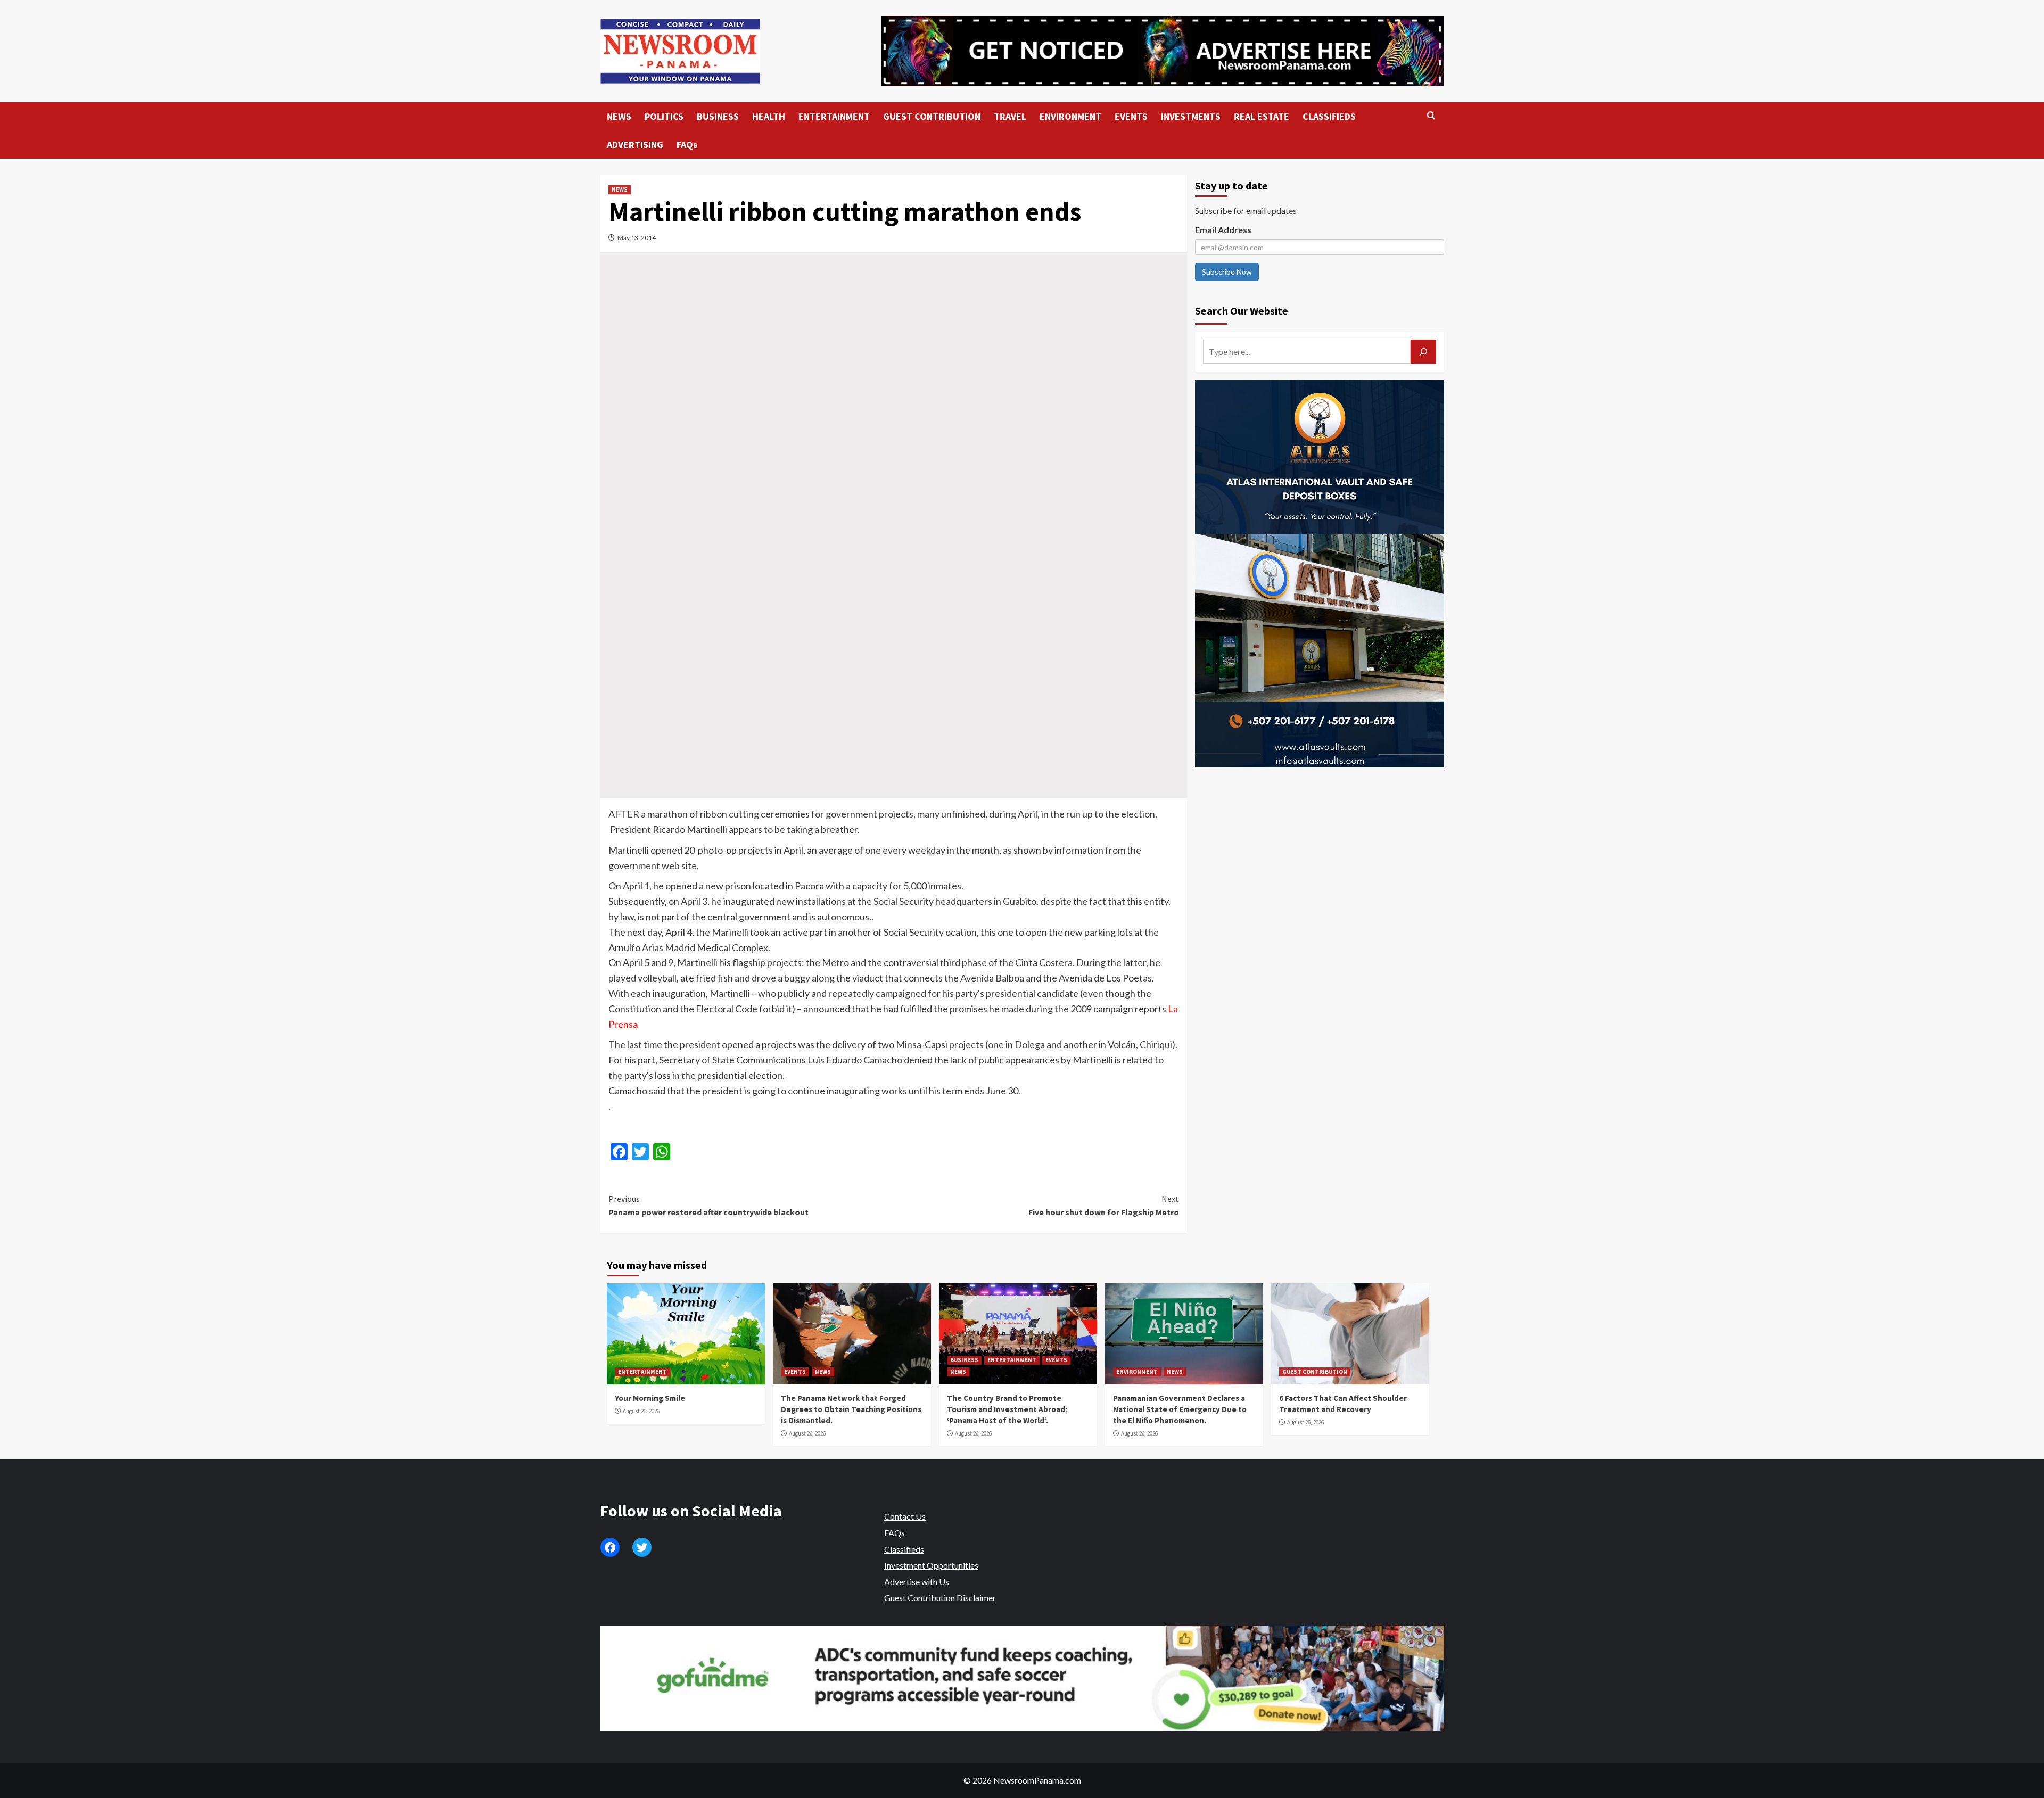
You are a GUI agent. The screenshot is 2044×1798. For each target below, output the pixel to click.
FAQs (687, 145)
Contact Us (905, 1516)
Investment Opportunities (931, 1565)
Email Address (1223, 230)
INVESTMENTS (1191, 116)
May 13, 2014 (637, 238)
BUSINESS (718, 116)
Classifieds (904, 1549)
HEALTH (769, 116)
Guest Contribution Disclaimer (940, 1598)
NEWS (619, 116)
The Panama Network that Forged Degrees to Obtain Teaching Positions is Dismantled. (851, 1409)
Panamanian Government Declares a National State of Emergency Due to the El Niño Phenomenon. (1180, 1409)
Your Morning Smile (650, 1398)
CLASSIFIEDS (1329, 116)
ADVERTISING (635, 145)
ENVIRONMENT (1070, 116)
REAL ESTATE (1262, 116)
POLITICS (664, 116)
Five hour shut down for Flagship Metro (1104, 1206)
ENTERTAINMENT (834, 116)
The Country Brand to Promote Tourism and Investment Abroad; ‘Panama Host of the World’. (1007, 1409)
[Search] (1431, 116)
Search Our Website (1242, 311)
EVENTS (1131, 116)
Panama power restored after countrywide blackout (708, 1206)
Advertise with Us (917, 1582)
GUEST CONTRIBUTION (932, 116)
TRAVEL (1010, 116)
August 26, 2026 (641, 1411)
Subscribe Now (1227, 272)
